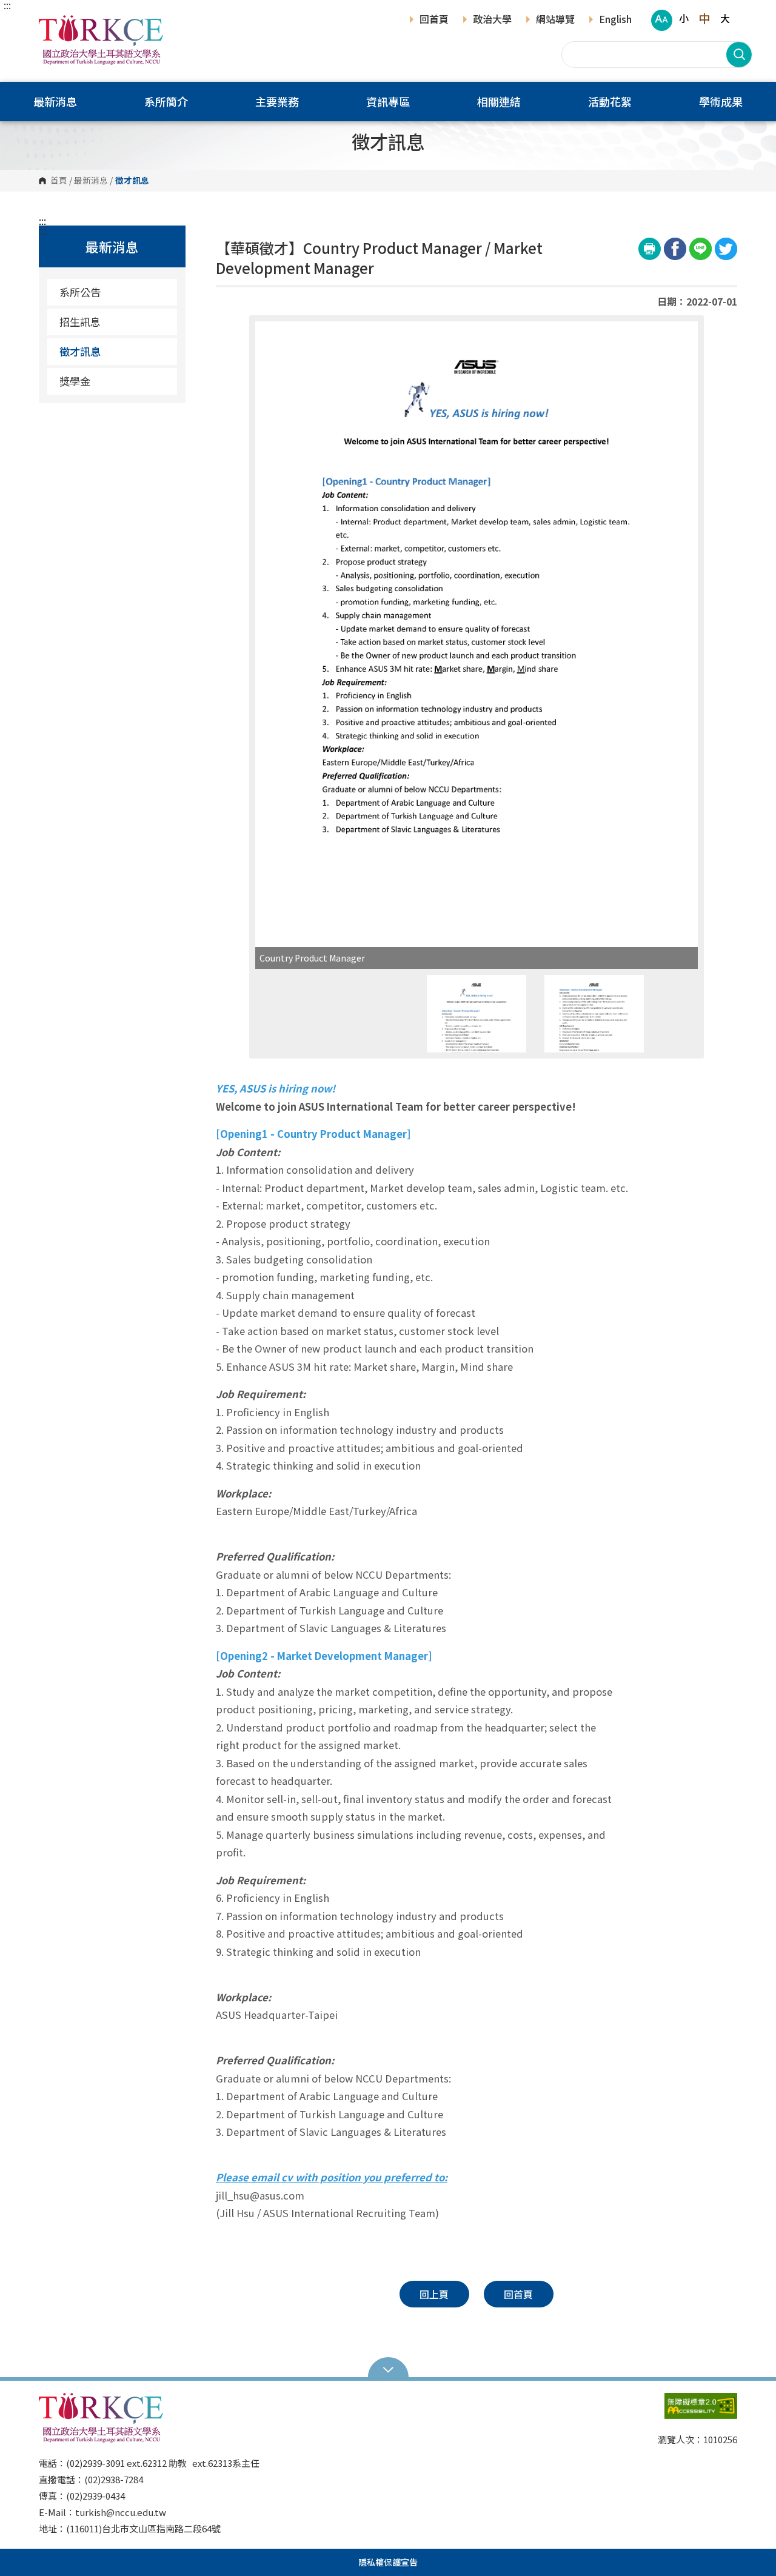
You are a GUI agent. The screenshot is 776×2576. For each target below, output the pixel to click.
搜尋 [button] (739, 55)
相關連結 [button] (499, 101)
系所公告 (80, 292)
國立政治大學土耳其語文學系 (51, 24)
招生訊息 (80, 322)
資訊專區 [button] (388, 101)
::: (7, 5)
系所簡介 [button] (166, 101)
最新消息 (91, 181)
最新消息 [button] (55, 101)
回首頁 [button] (518, 2294)
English (615, 20)
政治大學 (492, 20)
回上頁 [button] (434, 2294)
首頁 (59, 181)
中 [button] (704, 18)
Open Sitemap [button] (388, 2369)
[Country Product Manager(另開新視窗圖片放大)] (477, 634)
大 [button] (725, 18)
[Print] (650, 249)
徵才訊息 (80, 351)
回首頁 (434, 20)
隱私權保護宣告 (388, 2562)
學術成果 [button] (721, 101)
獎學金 (75, 381)
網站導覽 (555, 20)
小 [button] (684, 18)
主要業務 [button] (277, 101)
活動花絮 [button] (610, 101)
